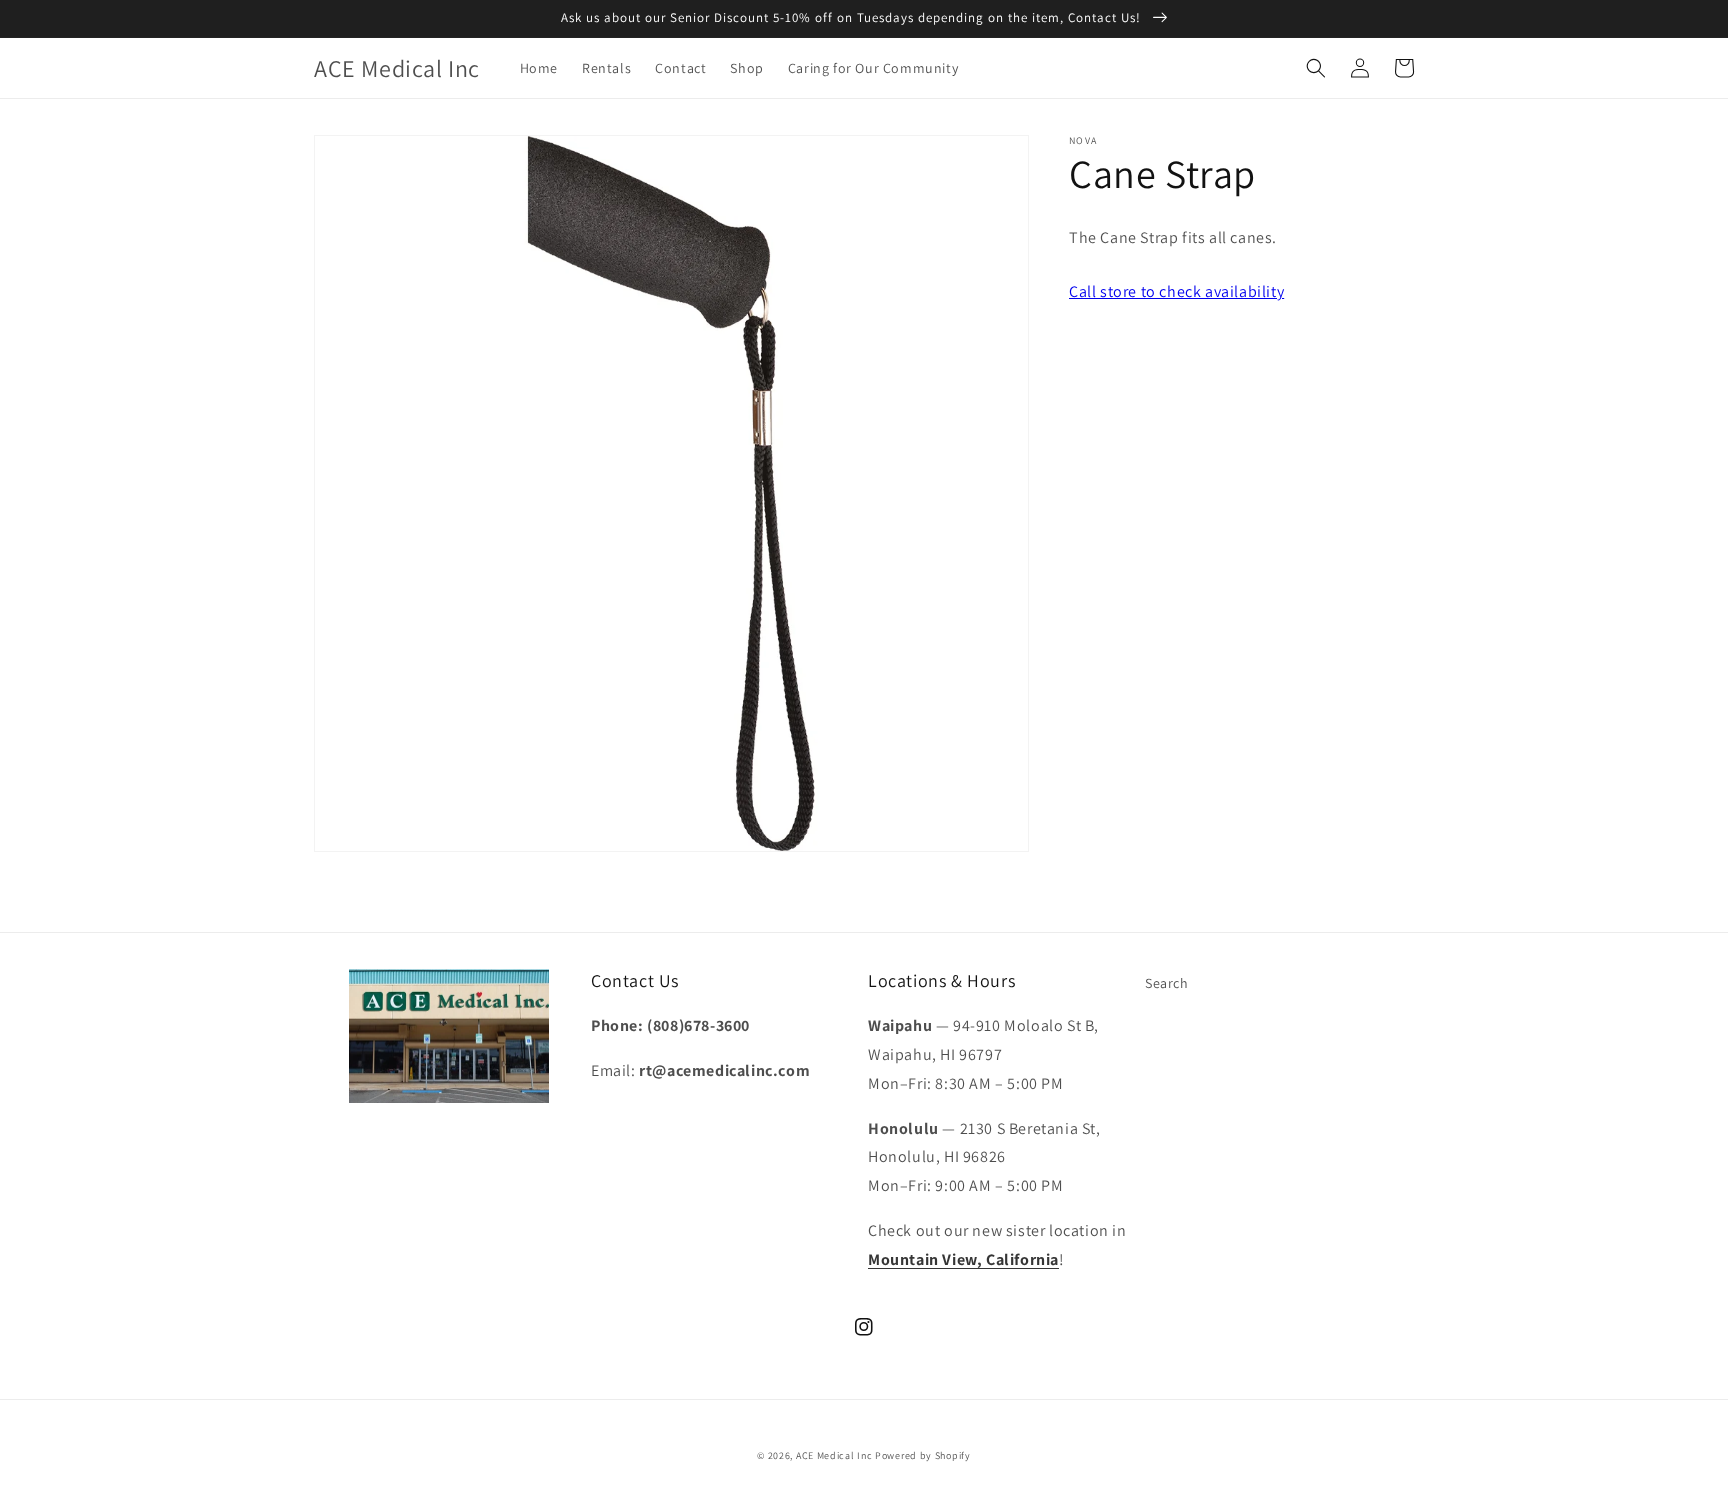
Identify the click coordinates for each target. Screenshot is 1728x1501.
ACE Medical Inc (834, 1455)
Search (1167, 983)
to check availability (1176, 291)
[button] (1316, 68)
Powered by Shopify (923, 1455)
